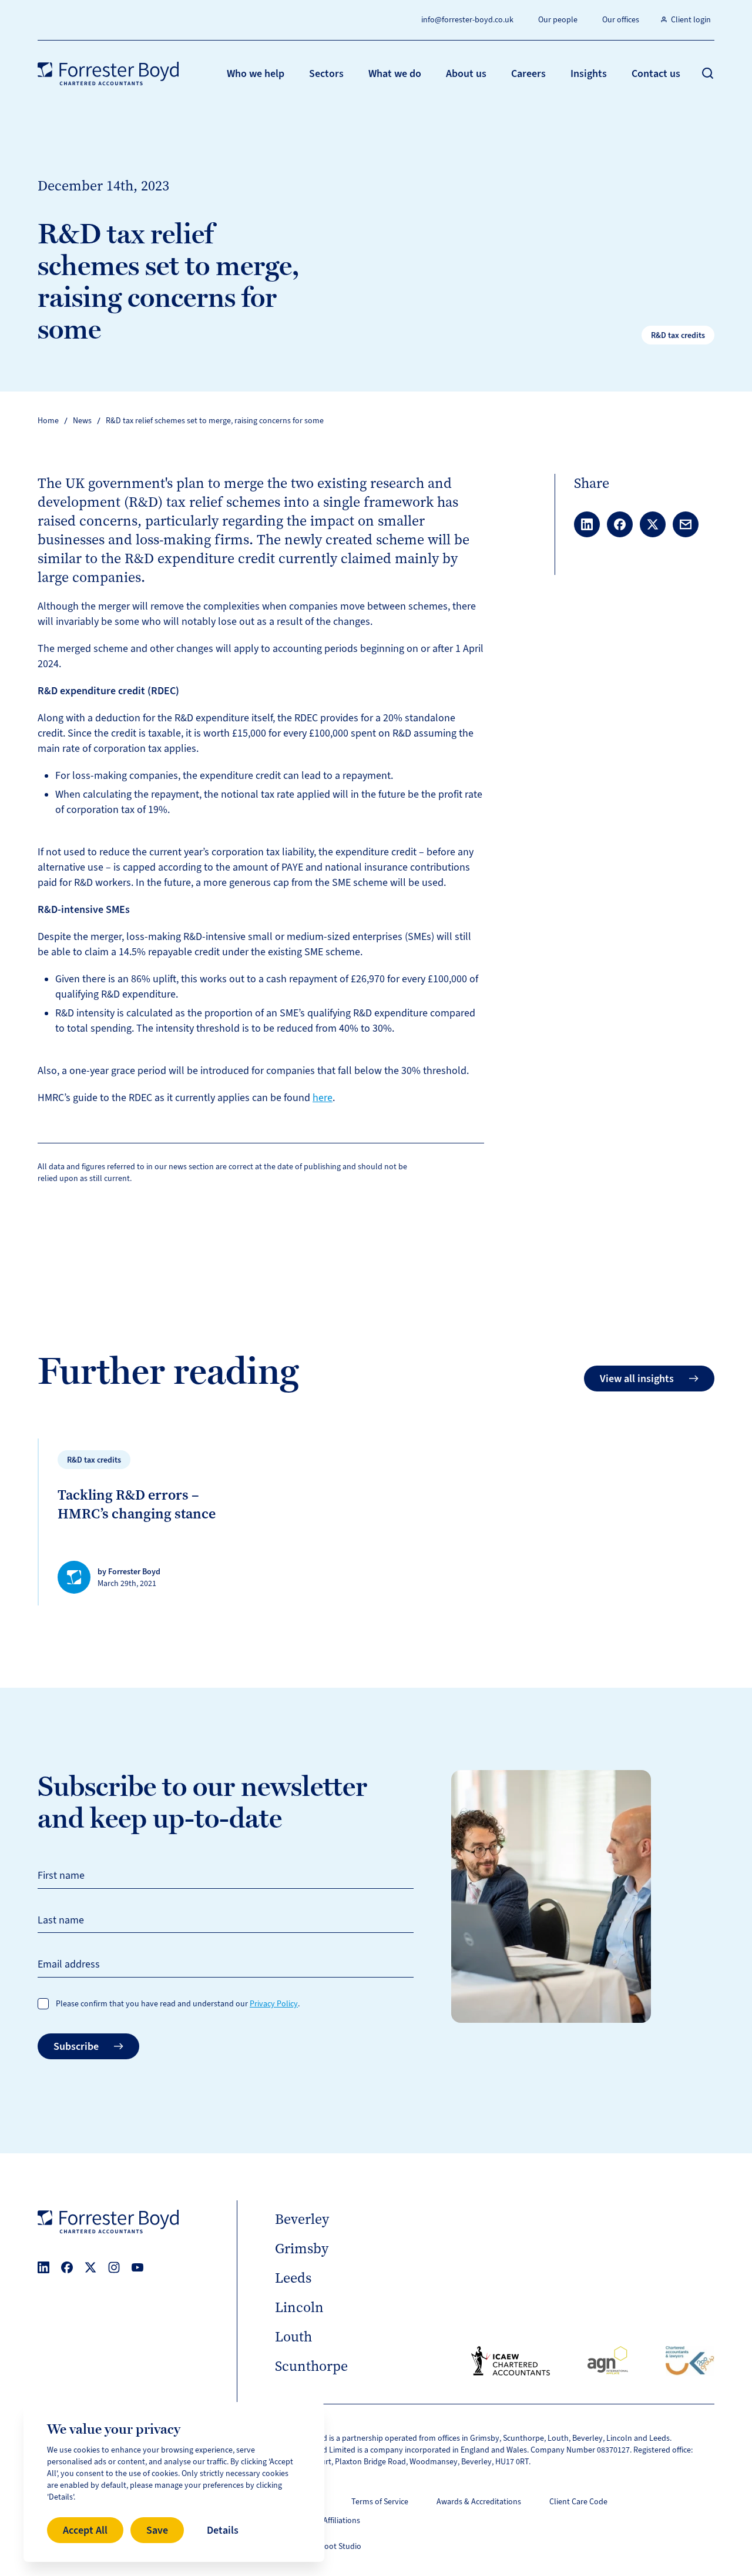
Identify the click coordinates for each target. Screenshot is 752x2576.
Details (223, 2530)
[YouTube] (137, 2267)
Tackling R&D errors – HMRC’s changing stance (137, 1504)
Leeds (293, 2278)
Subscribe (76, 2046)
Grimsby (302, 2249)
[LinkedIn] (43, 2267)
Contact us (656, 73)
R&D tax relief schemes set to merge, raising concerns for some (215, 421)
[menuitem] (256, 73)
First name (61, 1875)
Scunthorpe (311, 2366)
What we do (395, 73)
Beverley (302, 2219)
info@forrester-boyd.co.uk (467, 20)
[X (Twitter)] (90, 2267)
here (323, 1098)
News (82, 421)
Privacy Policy (274, 2004)
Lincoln (299, 2307)
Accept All (85, 2530)
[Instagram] (114, 2267)
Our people (558, 20)
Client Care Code (578, 2502)
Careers (528, 73)
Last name (61, 1920)
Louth (293, 2337)
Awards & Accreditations (479, 2502)
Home (48, 421)
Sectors (326, 73)
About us (466, 73)
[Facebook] (67, 2267)
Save (157, 2530)
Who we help (256, 73)
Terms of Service (380, 2502)
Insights (589, 73)
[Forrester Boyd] (108, 73)
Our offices (621, 20)
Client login (691, 20)
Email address (69, 1964)
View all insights (637, 1379)
